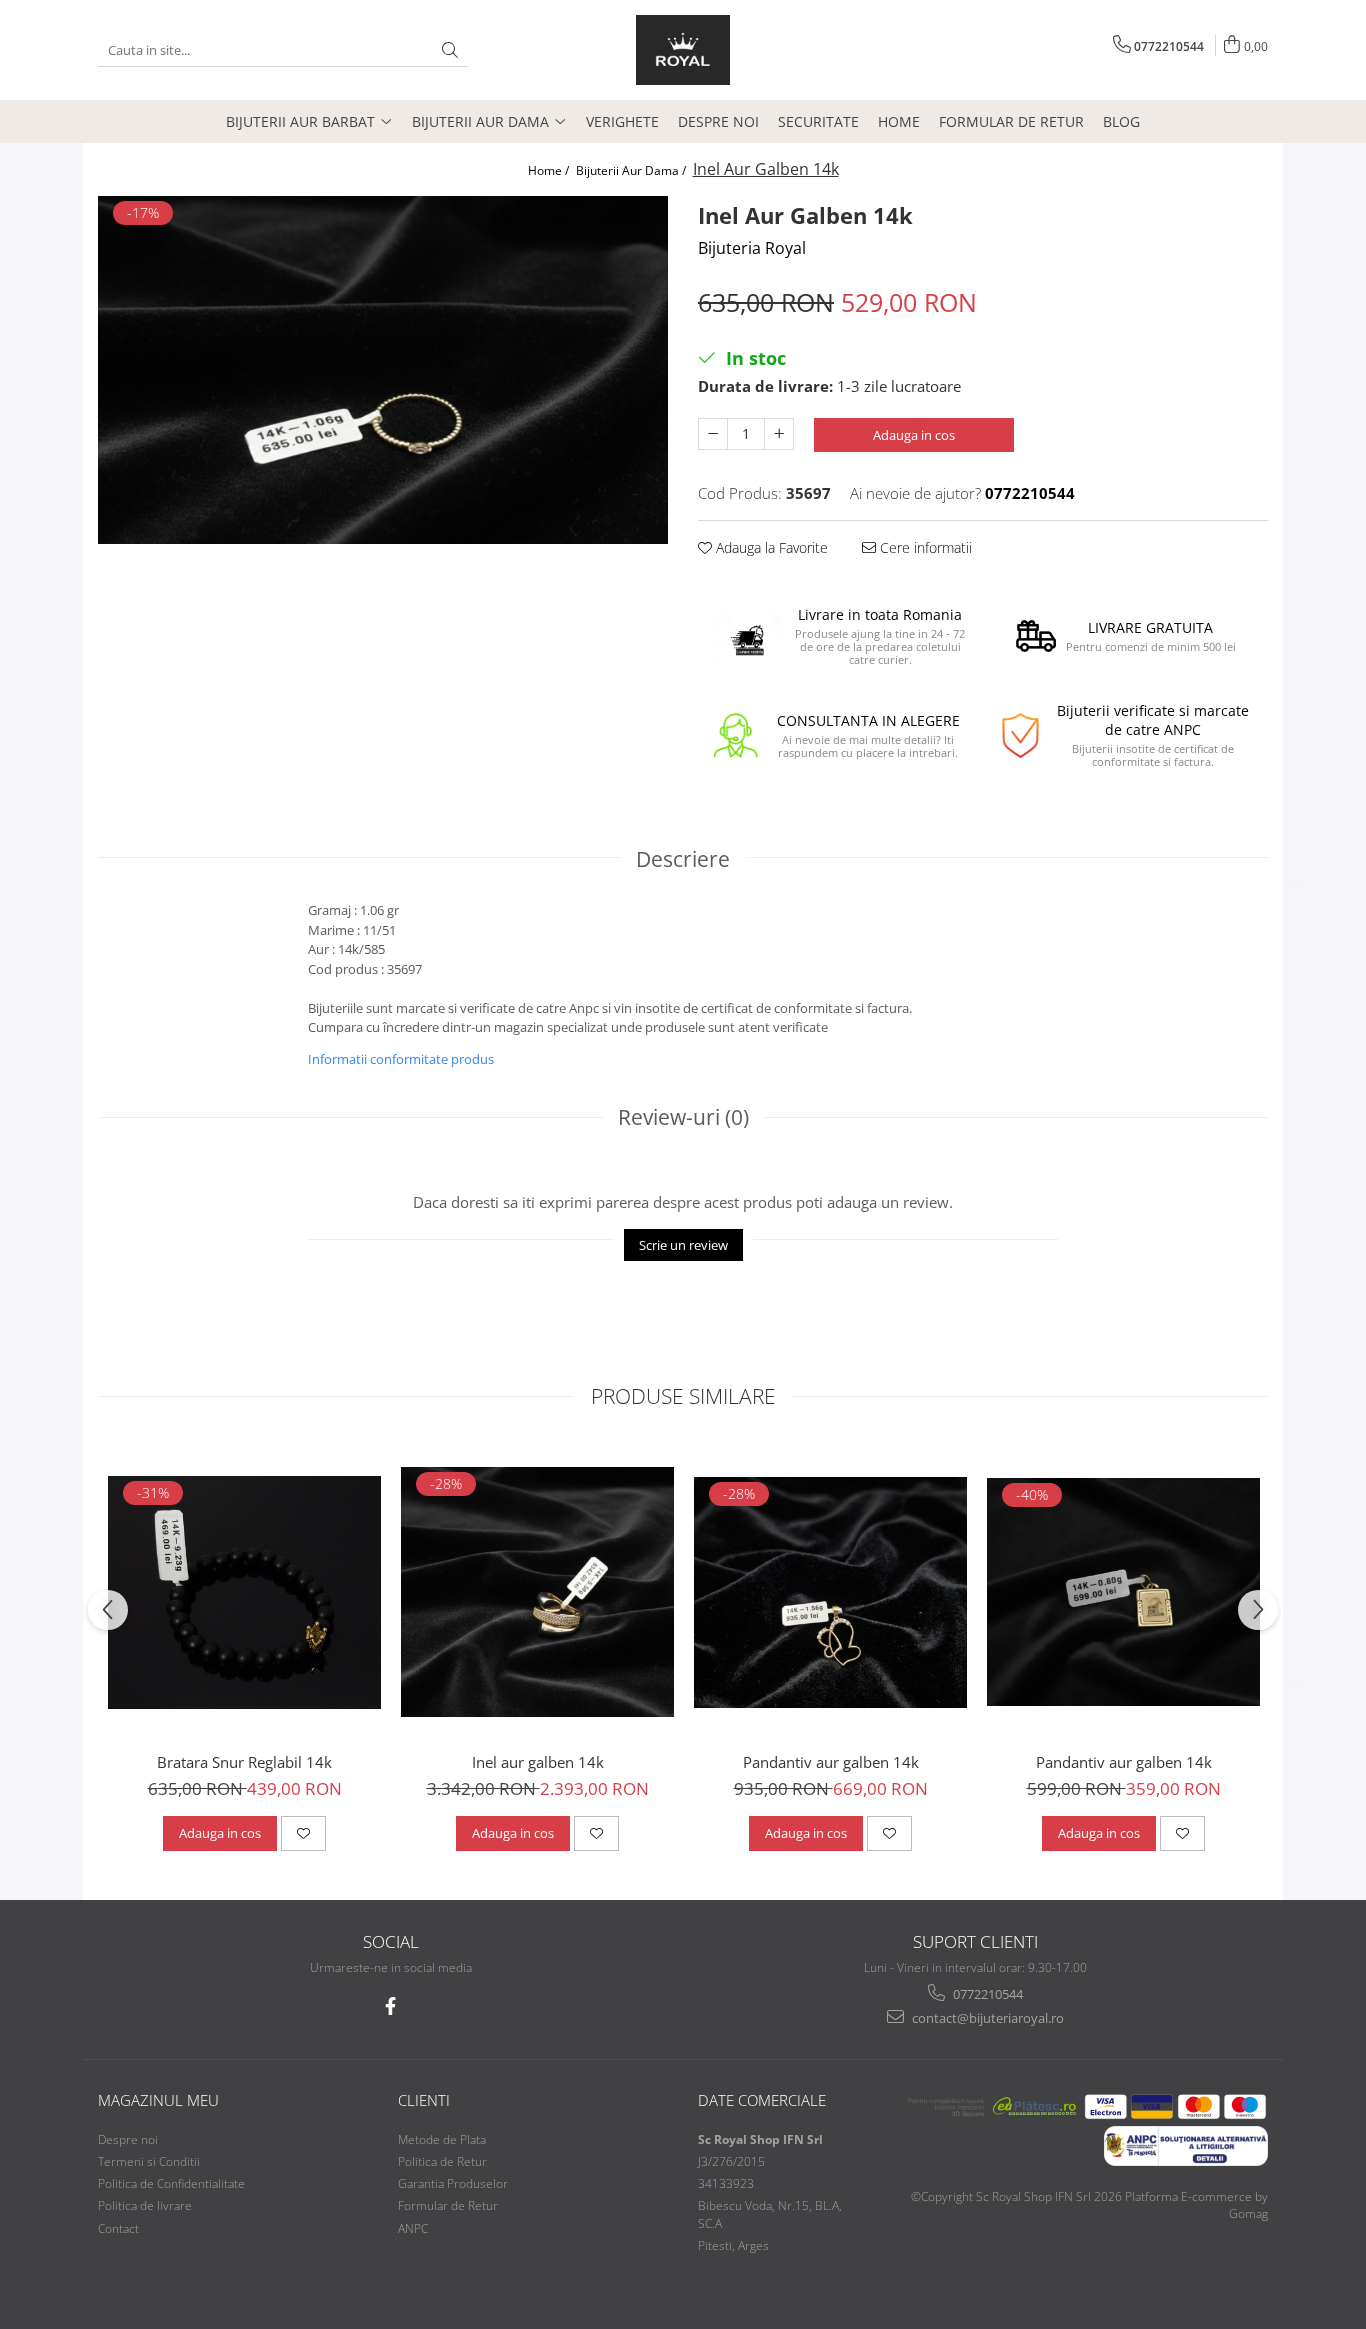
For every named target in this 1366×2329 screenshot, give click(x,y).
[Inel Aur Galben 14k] (383, 370)
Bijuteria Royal (752, 248)
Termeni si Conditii (149, 2161)
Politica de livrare (145, 2205)
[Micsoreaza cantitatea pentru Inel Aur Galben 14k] (713, 434)
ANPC (413, 2228)
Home (899, 121)
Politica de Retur (442, 2161)
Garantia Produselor (453, 2183)
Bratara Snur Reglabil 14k (244, 1762)
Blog (1121, 121)
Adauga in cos (914, 435)
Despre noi (718, 121)
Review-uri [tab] (683, 1117)
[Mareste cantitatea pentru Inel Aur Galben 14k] (779, 434)
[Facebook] (390, 2006)
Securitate (818, 121)
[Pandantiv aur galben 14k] (830, 1592)
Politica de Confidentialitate (171, 2183)
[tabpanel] (383, 370)
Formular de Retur (1011, 121)
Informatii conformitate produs (401, 1059)
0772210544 (986, 1994)
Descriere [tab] (683, 859)
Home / (550, 170)
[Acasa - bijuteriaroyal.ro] (683, 50)
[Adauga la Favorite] (303, 1833)
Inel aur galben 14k (538, 1762)
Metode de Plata (442, 2139)
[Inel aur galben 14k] (537, 1591)
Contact (118, 2228)
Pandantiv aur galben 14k (831, 1762)
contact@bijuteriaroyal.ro (986, 2018)
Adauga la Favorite (770, 547)
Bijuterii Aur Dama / (632, 170)
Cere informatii (924, 547)
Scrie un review (683, 1245)
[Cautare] (450, 50)
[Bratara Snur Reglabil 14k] (244, 1592)
